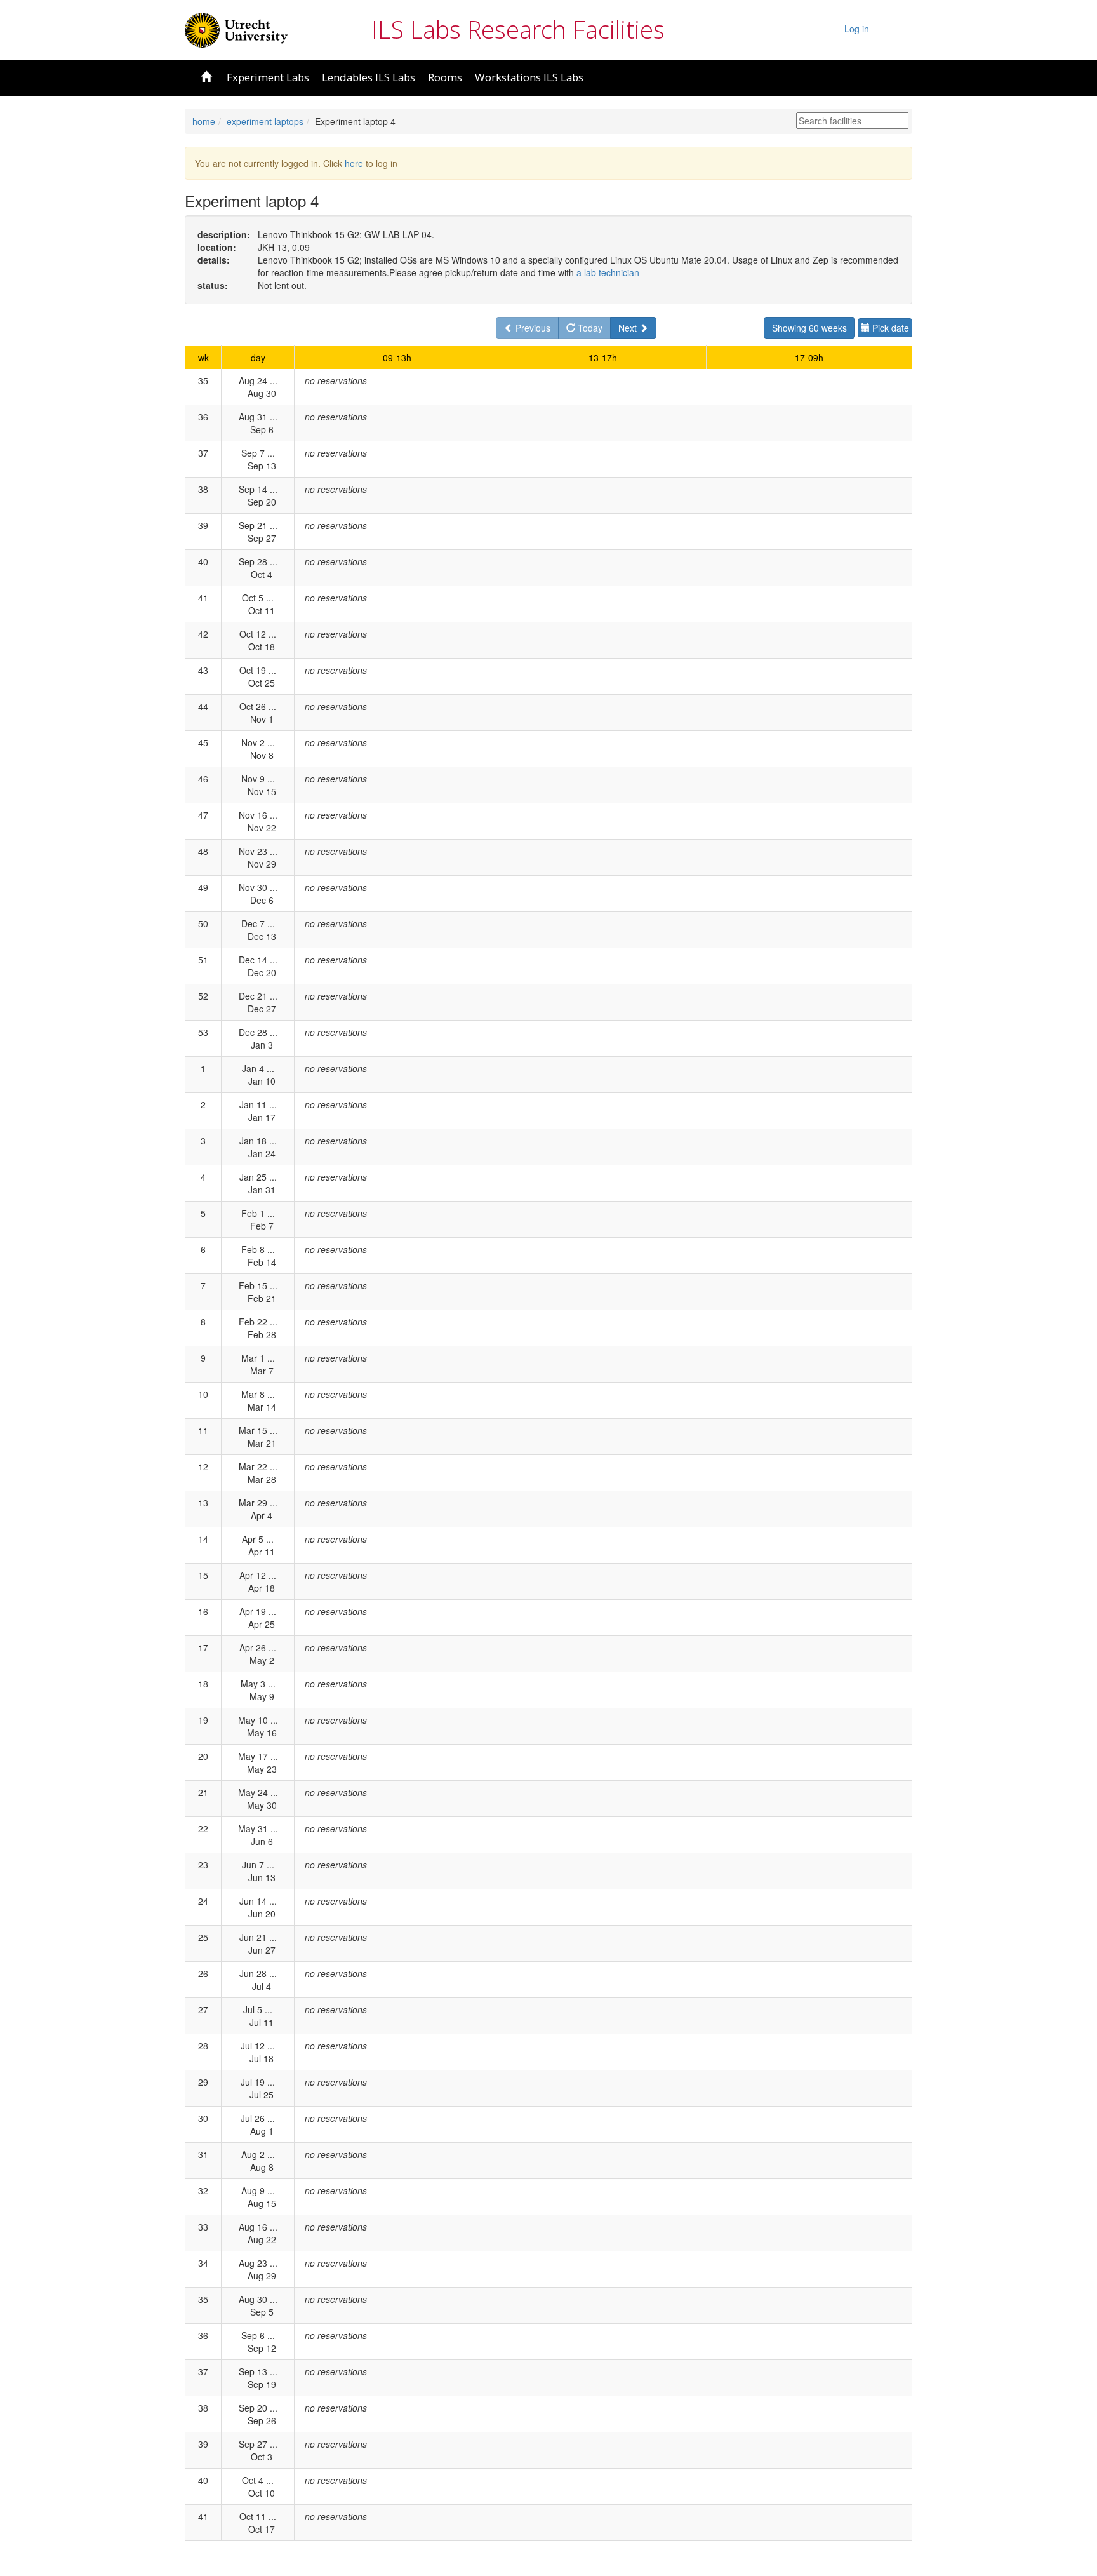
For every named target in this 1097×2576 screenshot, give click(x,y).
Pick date (889, 328)
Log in (857, 29)
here (354, 163)
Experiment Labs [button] (268, 77)
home (204, 121)
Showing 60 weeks (809, 328)
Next (629, 328)
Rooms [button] (445, 77)
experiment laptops (265, 121)
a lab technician (608, 272)
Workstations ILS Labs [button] (529, 77)
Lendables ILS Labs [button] (369, 77)
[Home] (236, 29)
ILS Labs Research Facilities (518, 29)
